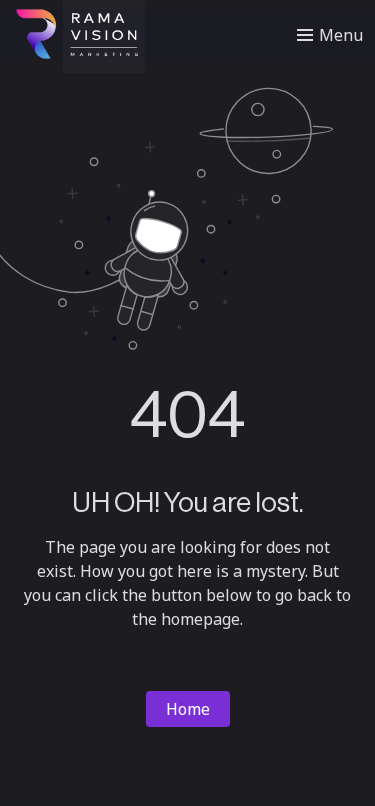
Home (188, 709)
